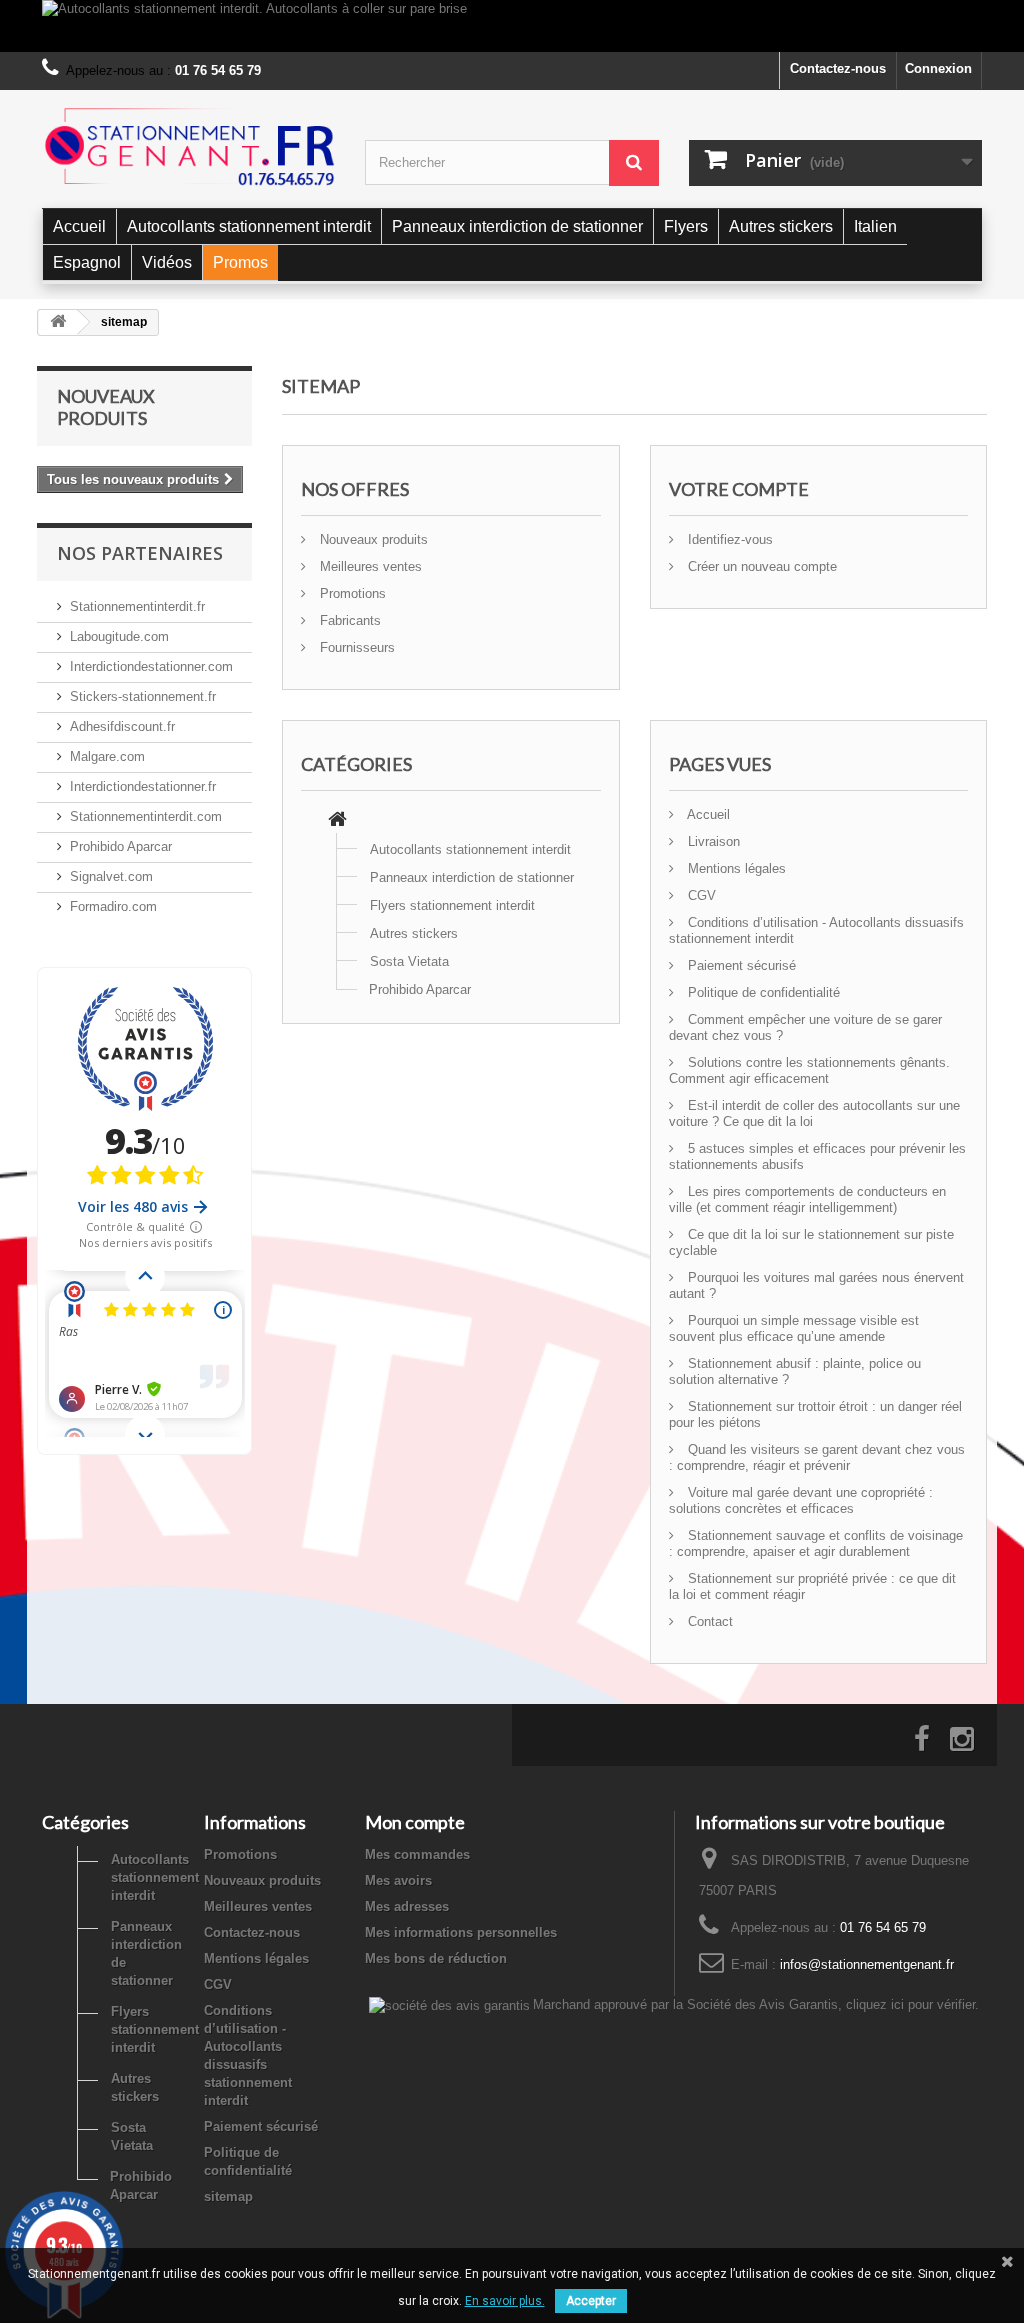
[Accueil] (337, 821)
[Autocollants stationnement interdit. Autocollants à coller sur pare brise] (512, 26)
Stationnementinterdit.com (146, 816)
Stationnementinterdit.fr (137, 606)
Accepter (591, 2301)
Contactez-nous (838, 68)
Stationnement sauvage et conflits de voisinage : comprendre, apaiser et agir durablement (816, 1543)
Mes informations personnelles (461, 1932)
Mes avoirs (398, 1880)
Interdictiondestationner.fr (143, 786)
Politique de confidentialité (762, 992)
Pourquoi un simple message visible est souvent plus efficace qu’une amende (794, 1328)
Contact (708, 1621)
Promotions (351, 593)
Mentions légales (735, 868)
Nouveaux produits (106, 407)
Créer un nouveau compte (760, 566)
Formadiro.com (113, 906)
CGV (700, 895)
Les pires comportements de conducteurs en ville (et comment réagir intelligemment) (807, 1199)
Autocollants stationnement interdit (470, 849)
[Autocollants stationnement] (188, 146)
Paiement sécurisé (740, 965)
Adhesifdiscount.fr (122, 726)
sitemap (228, 2196)
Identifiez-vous (728, 539)
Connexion (938, 68)
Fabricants (348, 620)
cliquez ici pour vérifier (910, 2005)
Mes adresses (407, 1906)
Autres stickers (414, 933)
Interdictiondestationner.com (151, 666)
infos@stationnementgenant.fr (867, 1964)
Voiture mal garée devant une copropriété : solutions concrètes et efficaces (801, 1500)
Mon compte (415, 1822)
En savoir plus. (505, 2301)
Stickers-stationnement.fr (143, 696)
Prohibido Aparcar (121, 846)
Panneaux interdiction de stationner (472, 877)
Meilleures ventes (369, 566)
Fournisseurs (355, 647)
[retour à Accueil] (58, 322)
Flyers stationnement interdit (452, 905)
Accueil (707, 814)
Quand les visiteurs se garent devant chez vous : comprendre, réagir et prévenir (817, 1457)
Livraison (712, 841)
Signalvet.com (111, 876)
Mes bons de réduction (436, 1958)
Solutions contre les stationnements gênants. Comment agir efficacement (809, 1070)
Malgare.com (107, 756)
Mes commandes (417, 1854)
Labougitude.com (119, 636)
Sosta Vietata (409, 961)
